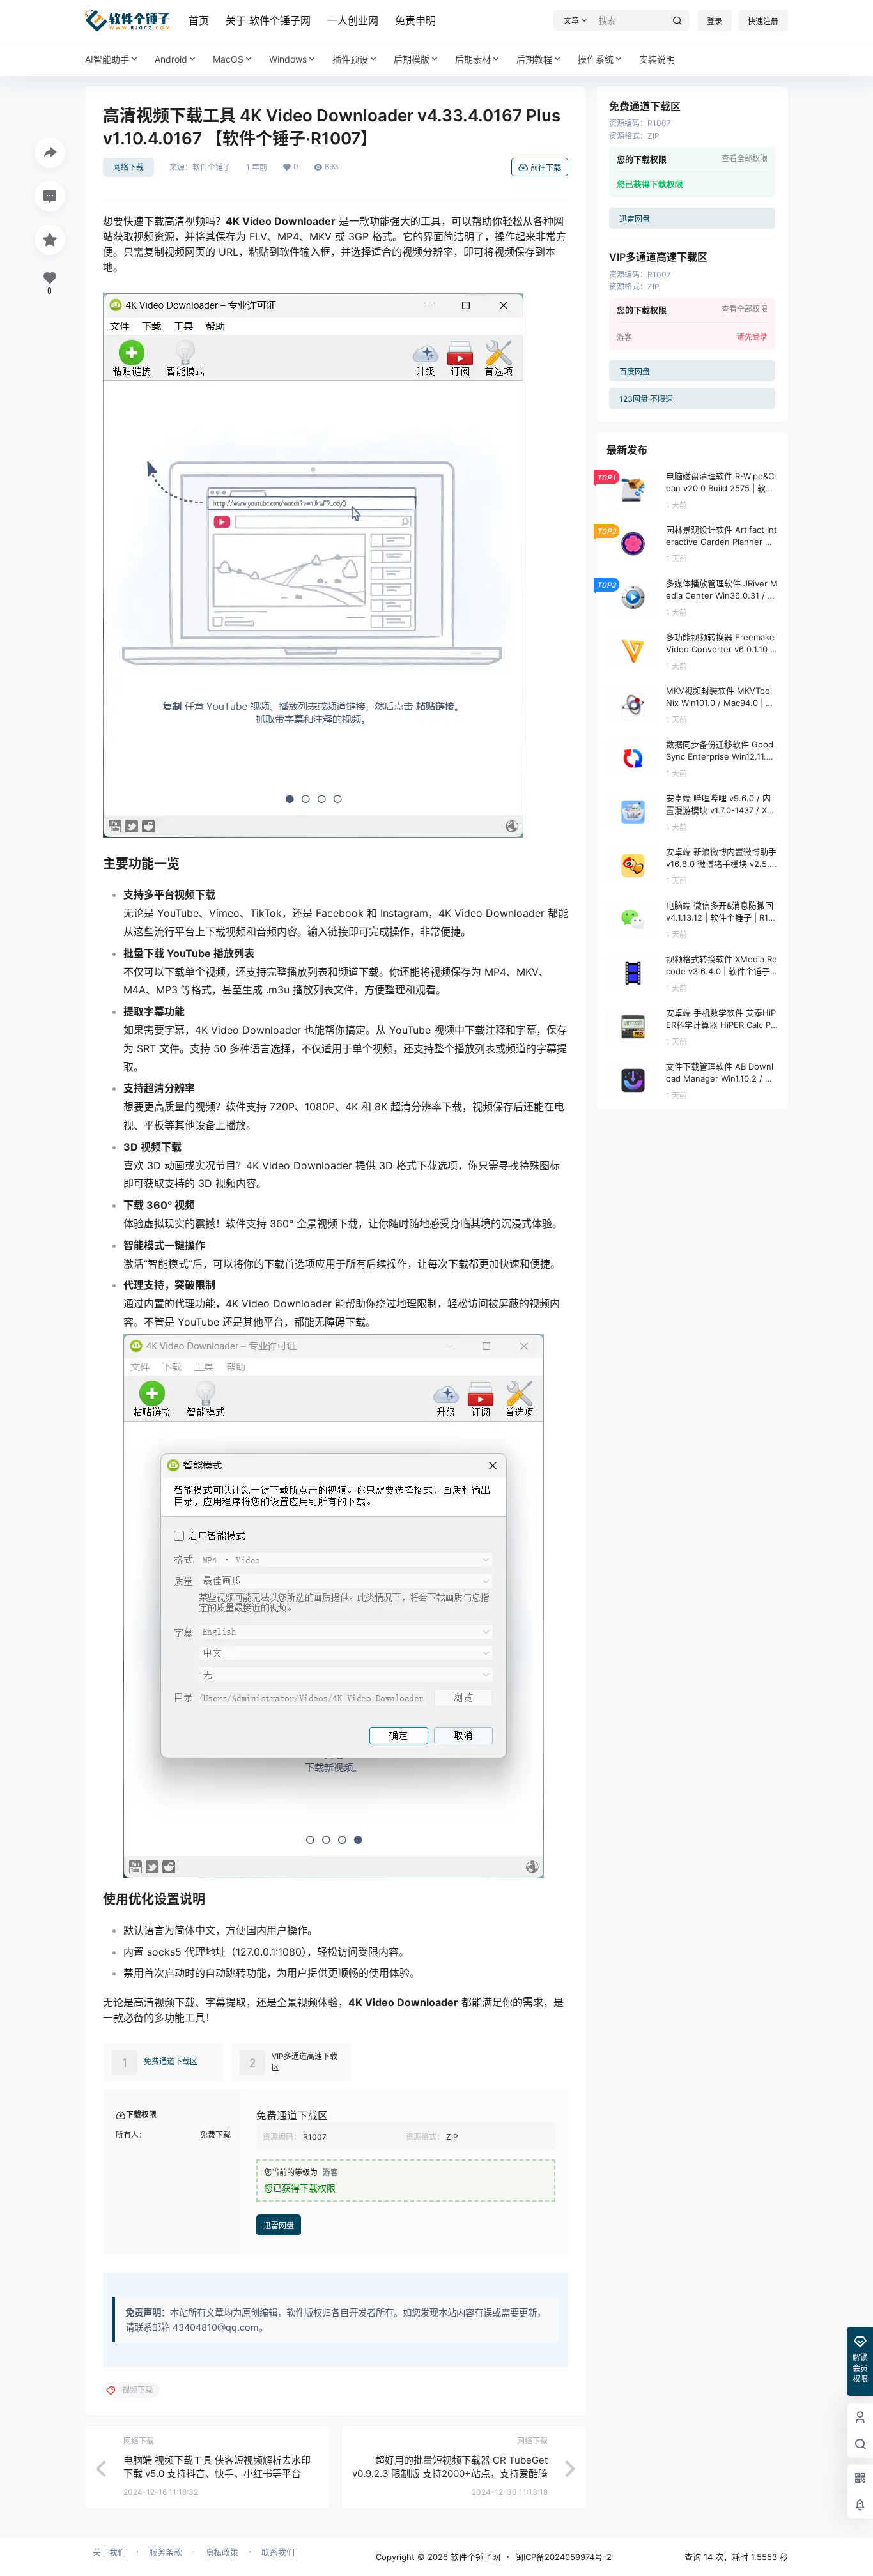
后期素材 (473, 59)
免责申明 (415, 20)
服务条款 (166, 2552)
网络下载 (128, 167)
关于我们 (109, 2552)
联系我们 (278, 2552)
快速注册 (763, 21)
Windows (288, 59)
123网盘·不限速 (646, 399)
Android (171, 59)
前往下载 (546, 168)
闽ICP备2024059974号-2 (563, 2557)
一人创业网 (353, 20)
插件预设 (350, 59)
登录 (715, 21)
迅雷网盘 (279, 2226)
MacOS (228, 59)
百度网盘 (635, 372)
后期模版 (412, 59)
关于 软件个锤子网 (268, 20)
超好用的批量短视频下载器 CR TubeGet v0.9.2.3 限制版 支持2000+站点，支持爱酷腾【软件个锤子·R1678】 (450, 2473)
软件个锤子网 (474, 2557)
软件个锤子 (212, 167)
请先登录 (752, 337)
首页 (199, 20)
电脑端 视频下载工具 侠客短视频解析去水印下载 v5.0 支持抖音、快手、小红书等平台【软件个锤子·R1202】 (217, 2473)
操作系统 (596, 59)
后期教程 (534, 59)
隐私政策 (222, 2552)
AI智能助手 (107, 59)
